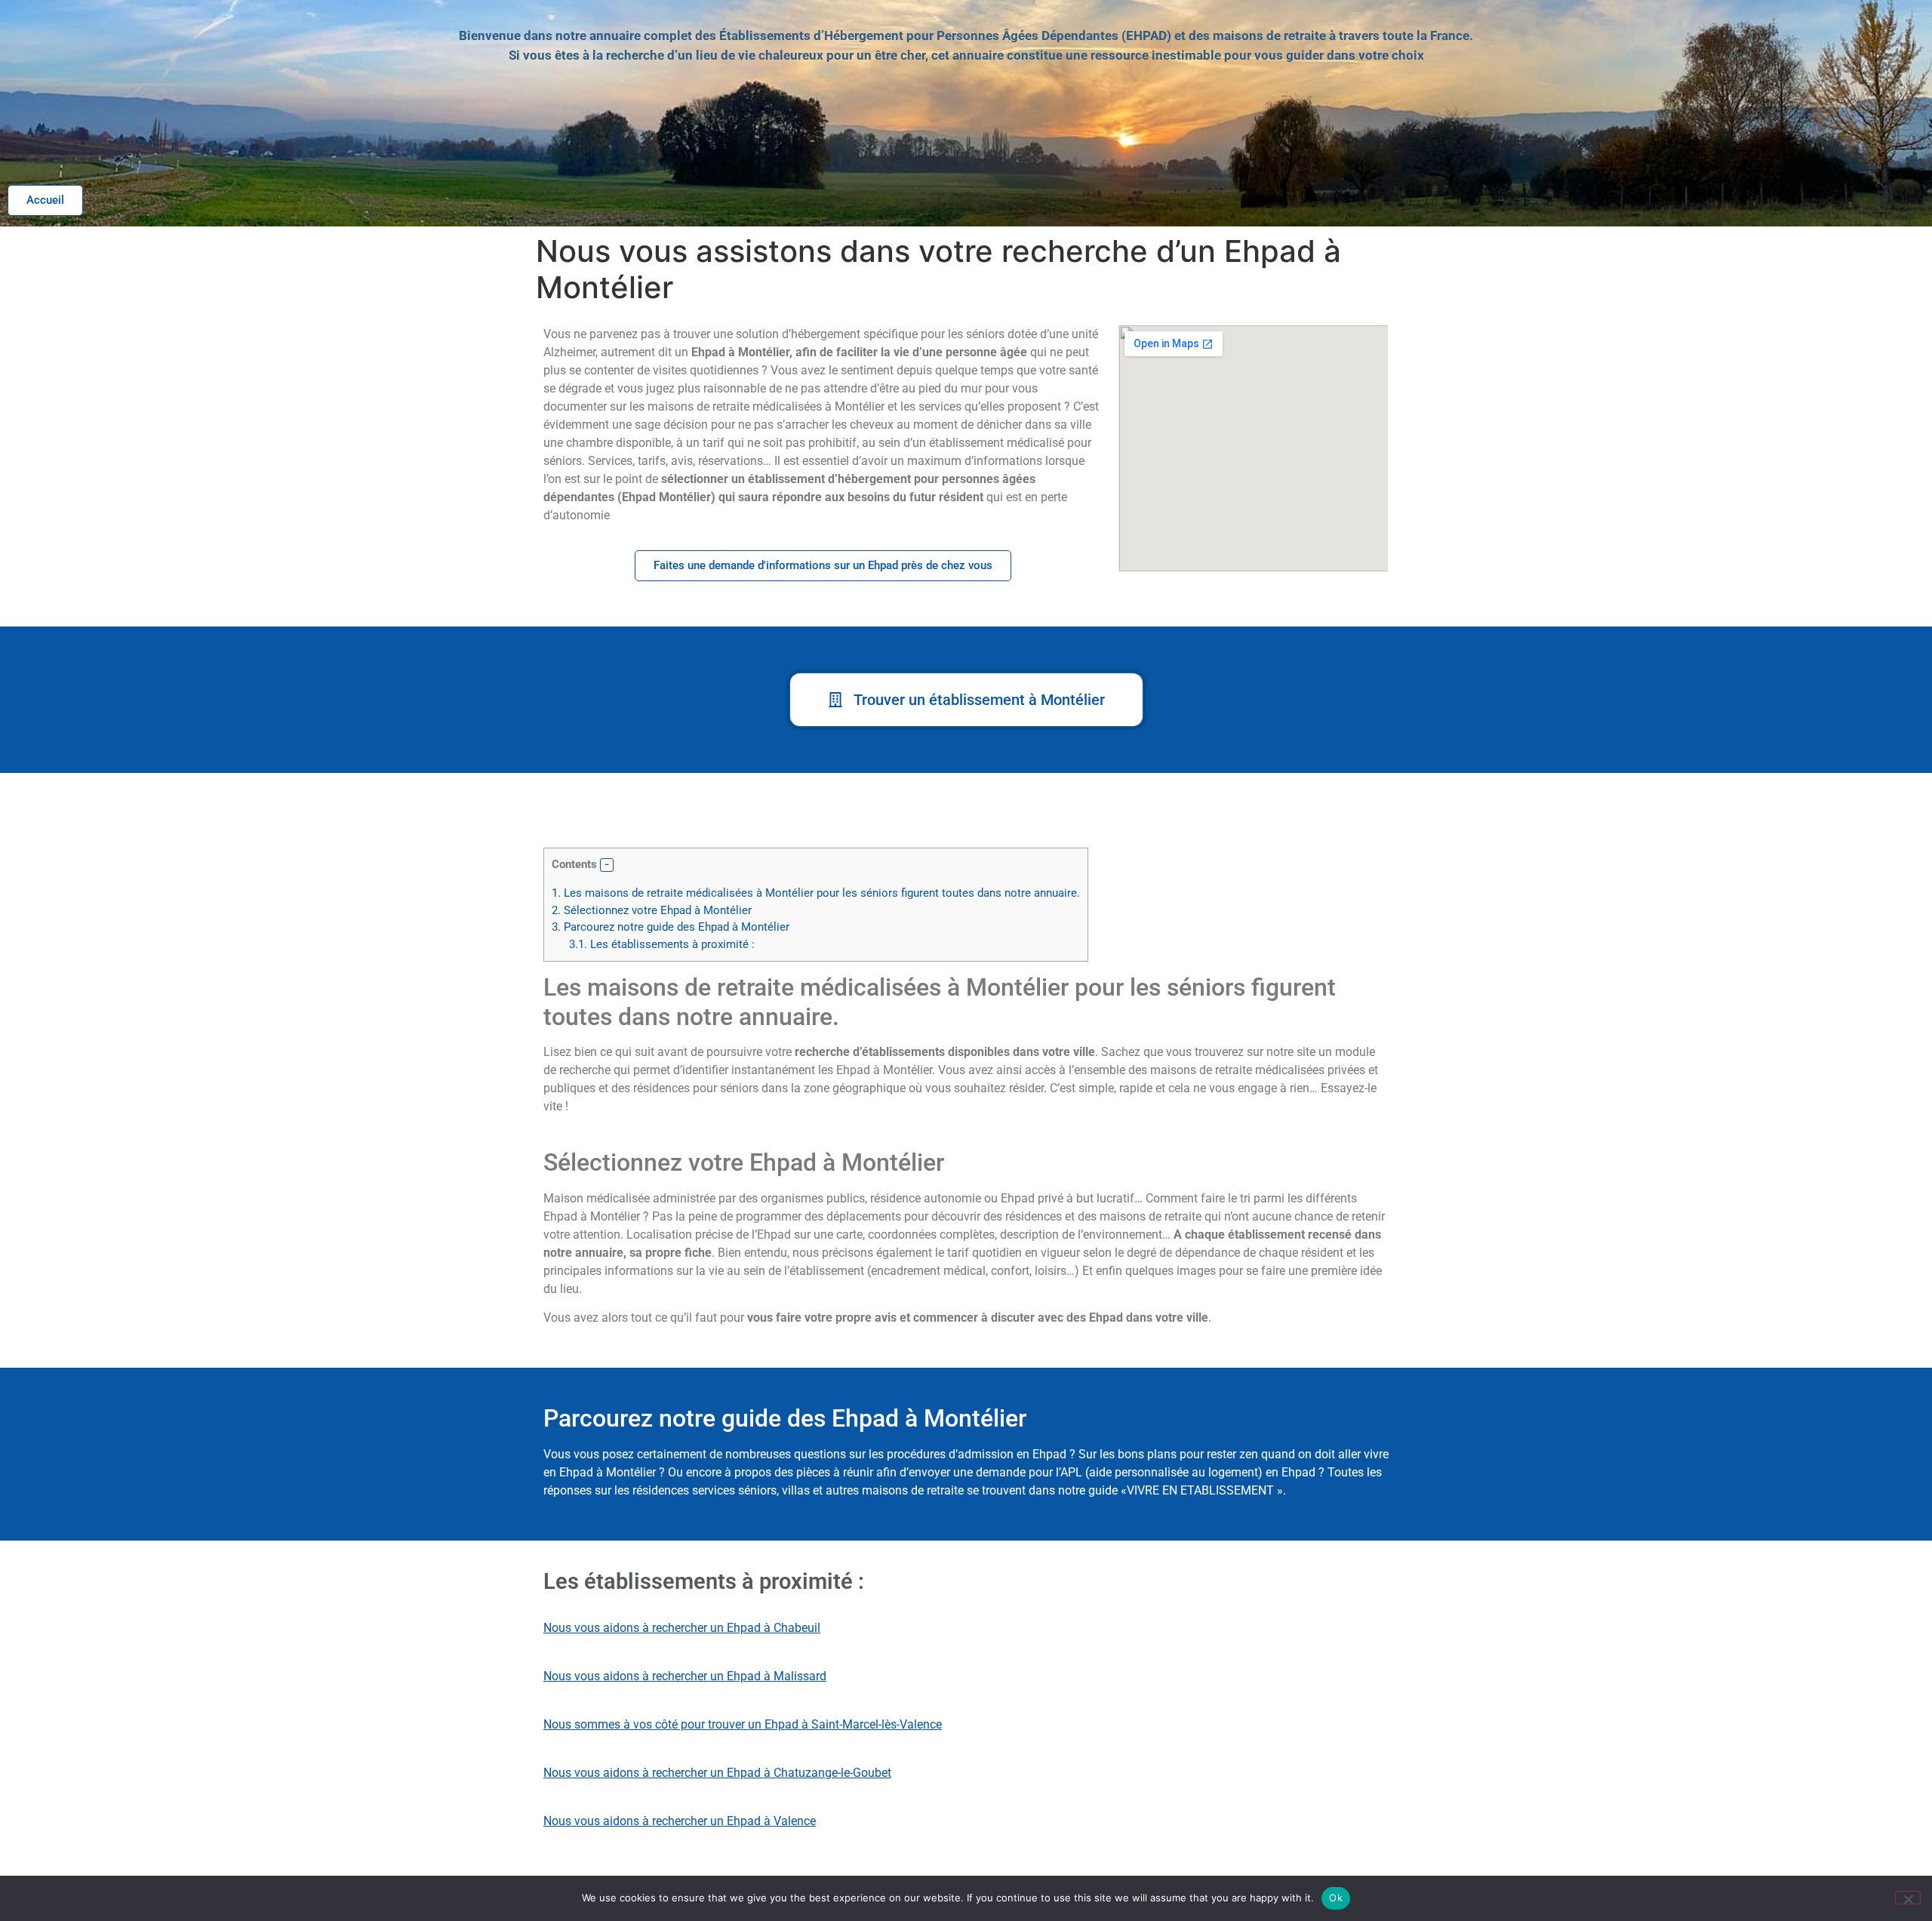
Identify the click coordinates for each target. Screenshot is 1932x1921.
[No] (1908, 1898)
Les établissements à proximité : (662, 944)
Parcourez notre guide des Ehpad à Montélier (671, 927)
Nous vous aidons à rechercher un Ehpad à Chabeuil (682, 1628)
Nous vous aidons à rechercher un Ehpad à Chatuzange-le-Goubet (717, 1773)
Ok (1336, 1898)
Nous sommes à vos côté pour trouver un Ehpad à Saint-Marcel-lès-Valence (743, 1724)
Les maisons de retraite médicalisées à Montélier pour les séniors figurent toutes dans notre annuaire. (816, 893)
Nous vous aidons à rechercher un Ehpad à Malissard (685, 1676)
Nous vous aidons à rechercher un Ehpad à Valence (680, 1821)
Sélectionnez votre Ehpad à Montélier (652, 910)
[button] (607, 865)
